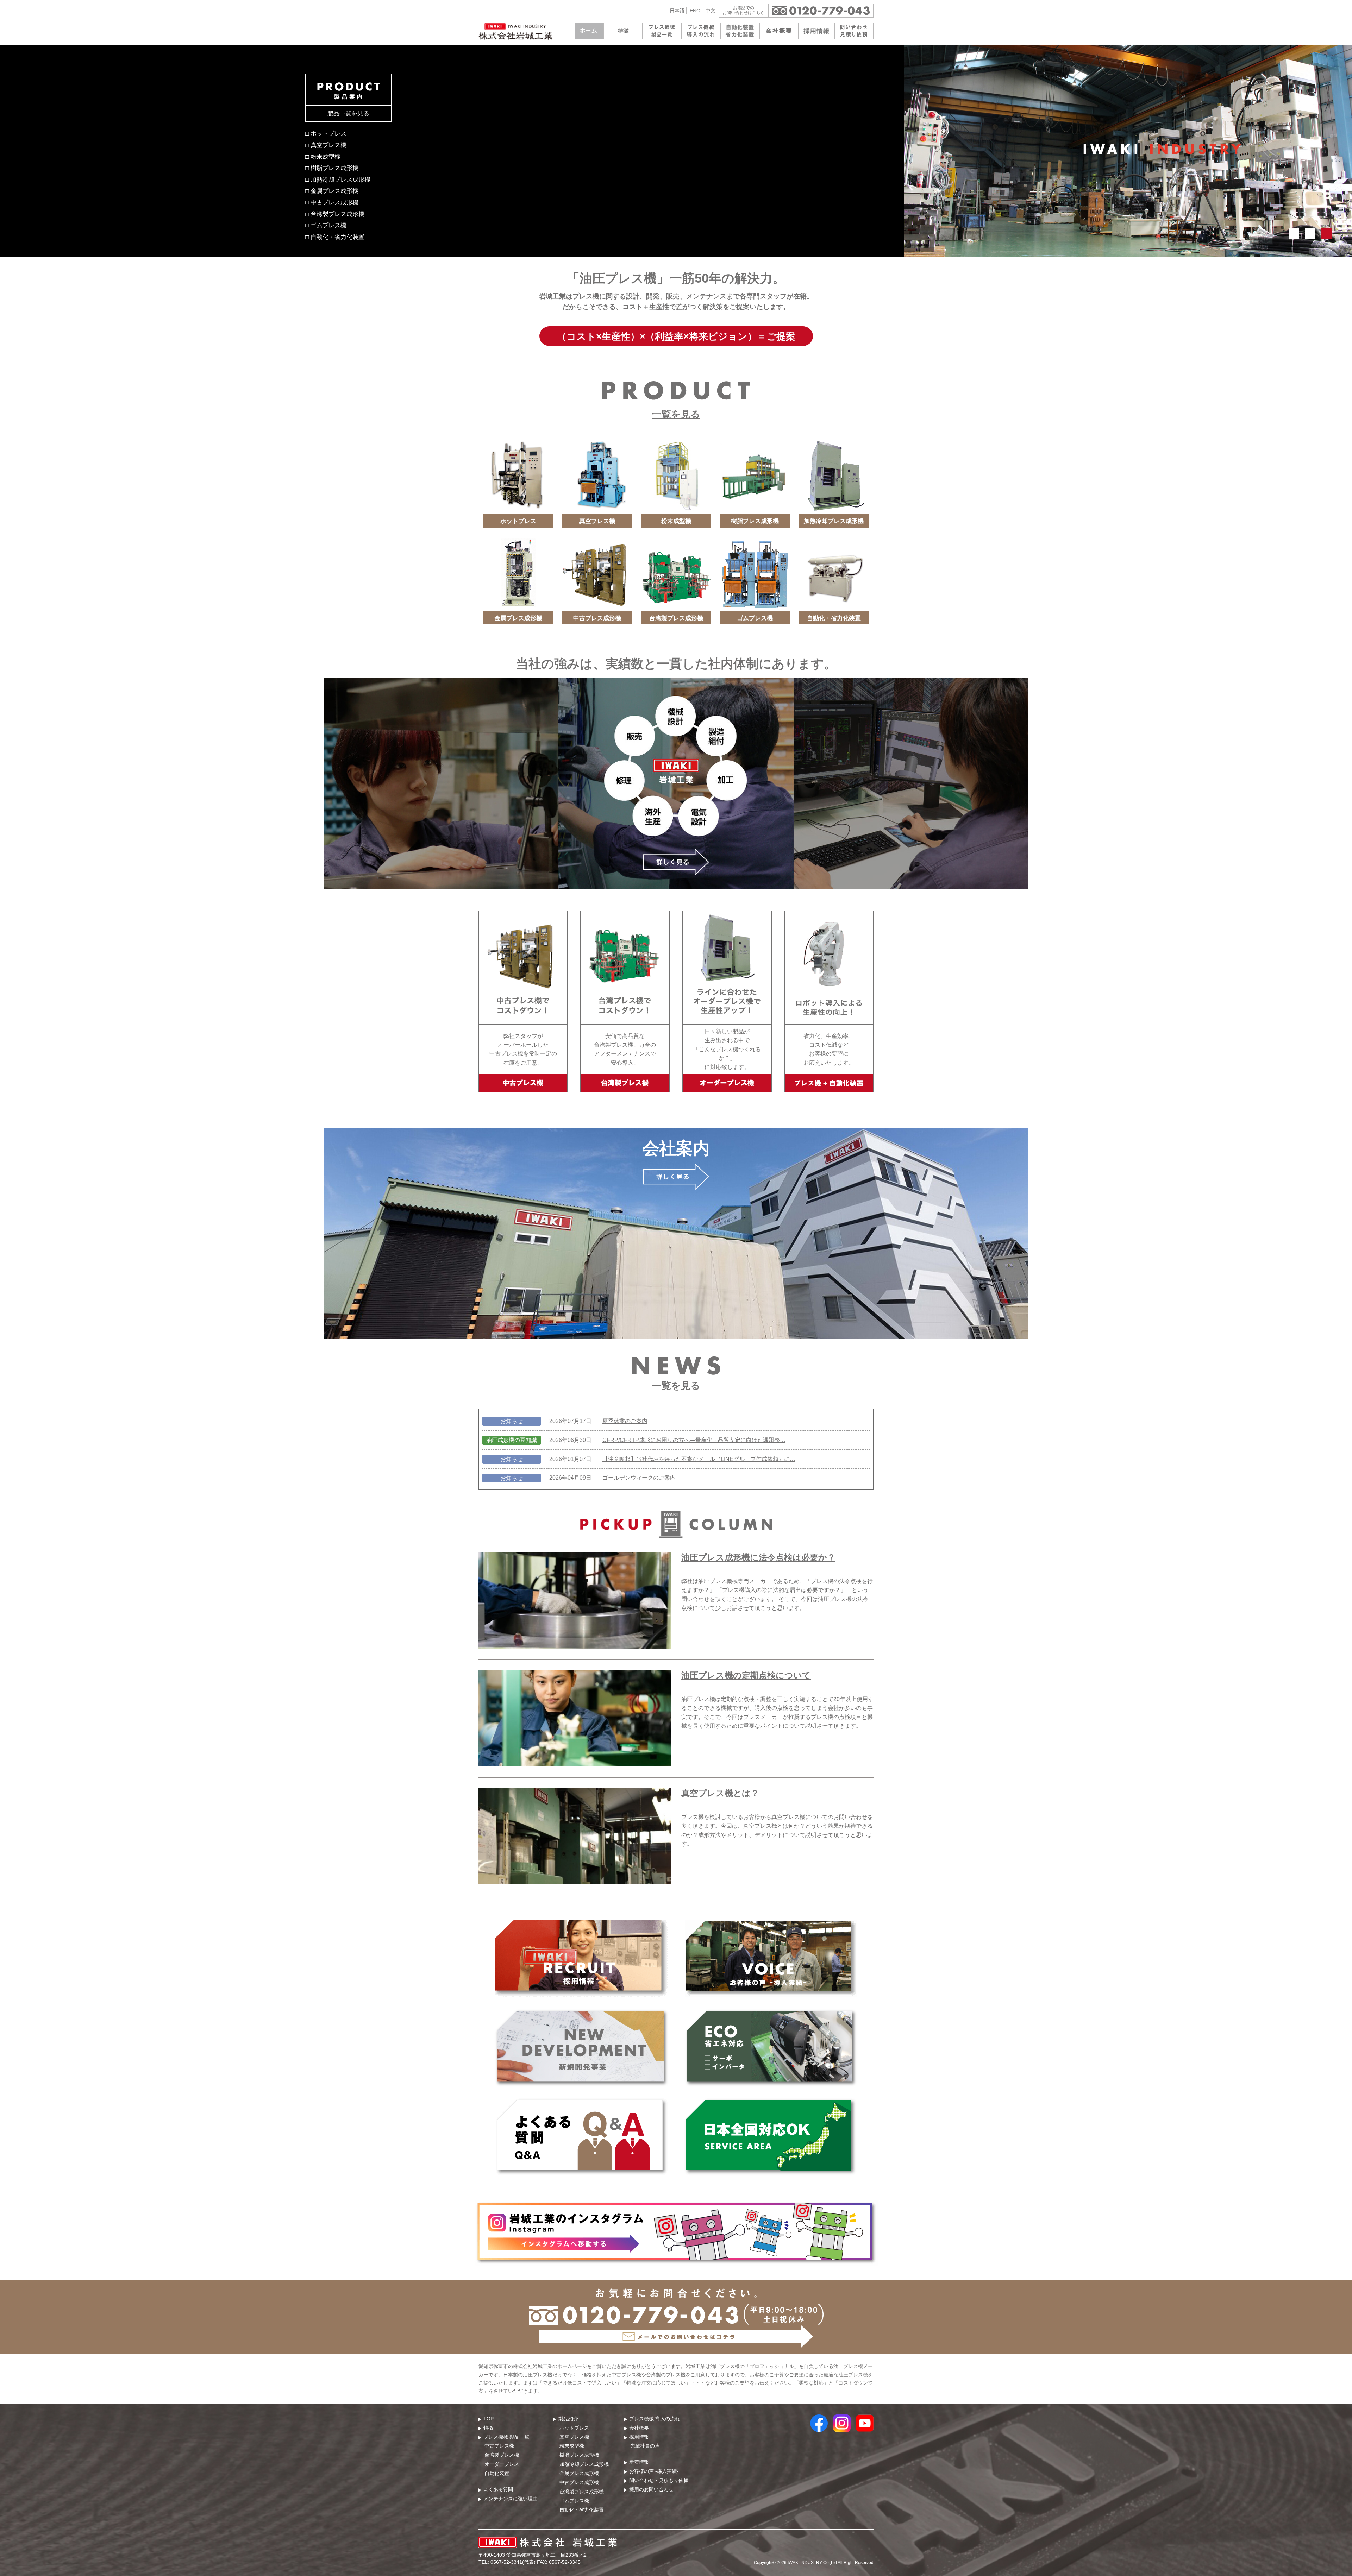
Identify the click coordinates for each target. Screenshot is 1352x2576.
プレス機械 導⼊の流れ (655, 2419)
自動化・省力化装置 (582, 2510)
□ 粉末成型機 (323, 157)
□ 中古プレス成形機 (332, 202)
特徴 (488, 2428)
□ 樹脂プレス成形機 (332, 168)
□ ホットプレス (326, 133)
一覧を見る (676, 414)
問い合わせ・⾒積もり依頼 (659, 2480)
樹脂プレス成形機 (579, 2455)
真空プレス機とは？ (720, 1793)
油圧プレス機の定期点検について (746, 1675)
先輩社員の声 (645, 2446)
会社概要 (639, 2428)
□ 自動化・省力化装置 (335, 237)
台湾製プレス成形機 (582, 2492)
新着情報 (639, 2462)
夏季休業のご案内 (625, 1421)
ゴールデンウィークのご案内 (639, 1478)
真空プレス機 (574, 2437)
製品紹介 (568, 2419)
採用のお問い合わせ (651, 2489)
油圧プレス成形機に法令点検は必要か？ (758, 1557)
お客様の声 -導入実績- (654, 2471)
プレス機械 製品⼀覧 (506, 2437)
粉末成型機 (572, 2446)
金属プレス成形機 (579, 2473)
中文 (711, 11)
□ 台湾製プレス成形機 (335, 214)
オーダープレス (502, 2464)
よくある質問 (498, 2489)
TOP (489, 2419)
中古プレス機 (499, 2446)
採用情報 (639, 2437)
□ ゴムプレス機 (326, 225)
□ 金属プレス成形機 (332, 191)
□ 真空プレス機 (326, 145)
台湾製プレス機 (502, 2455)
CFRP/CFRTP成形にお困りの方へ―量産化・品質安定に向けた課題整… (694, 1440)
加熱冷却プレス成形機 (584, 2464)
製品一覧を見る (348, 113)
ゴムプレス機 (574, 2501)
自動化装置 (497, 2473)
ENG (695, 11)
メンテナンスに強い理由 (511, 2499)
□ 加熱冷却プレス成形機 (338, 179)
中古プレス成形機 (579, 2482)
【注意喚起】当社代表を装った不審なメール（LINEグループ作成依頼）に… (699, 1459)
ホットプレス (574, 2428)
